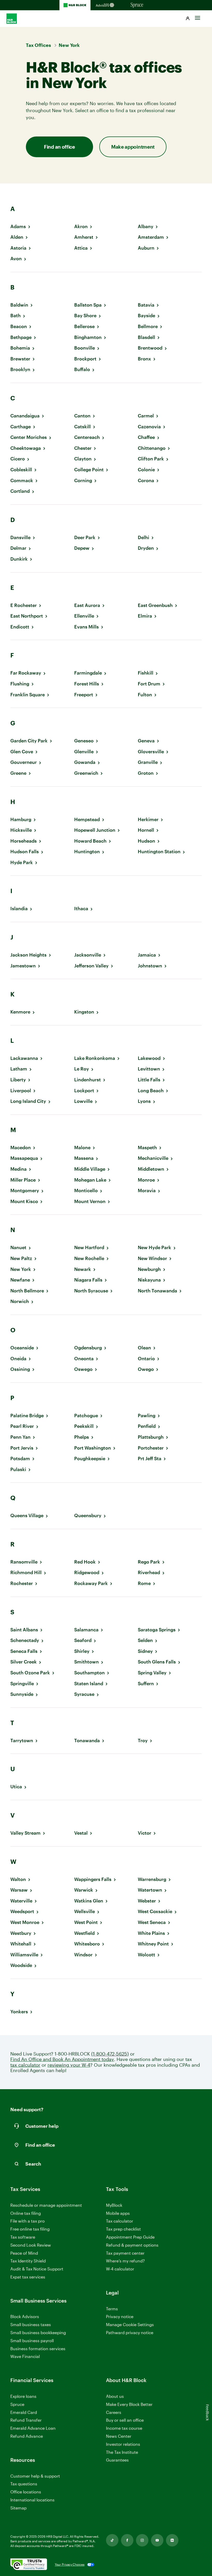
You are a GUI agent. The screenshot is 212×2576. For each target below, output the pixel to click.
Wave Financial (25, 2357)
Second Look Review (31, 2245)
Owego (146, 1369)
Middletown (151, 1169)
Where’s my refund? (125, 2261)
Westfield (84, 1933)
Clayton (83, 459)
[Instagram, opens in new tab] (142, 2540)
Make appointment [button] (133, 147)
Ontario (146, 1359)
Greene (18, 773)
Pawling (147, 1416)
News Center (119, 2436)
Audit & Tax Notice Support (37, 2269)
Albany (146, 226)
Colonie (146, 470)
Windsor (83, 1955)
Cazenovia (149, 427)
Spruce (17, 2404)
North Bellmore (27, 1291)
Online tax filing (26, 2213)
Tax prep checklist (123, 2229)
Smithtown (86, 1662)
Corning (83, 480)
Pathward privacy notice (130, 2332)
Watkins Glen (89, 1901)
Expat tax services (28, 2277)
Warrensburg (152, 1879)
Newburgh (149, 1269)
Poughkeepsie (90, 1459)
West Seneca (152, 1922)
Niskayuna (149, 1280)
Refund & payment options (132, 2245)
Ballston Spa (88, 305)
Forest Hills (87, 684)
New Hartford (89, 1247)
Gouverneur (24, 762)
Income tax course (124, 2428)
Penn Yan (20, 1437)
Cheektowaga (26, 448)
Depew (82, 548)
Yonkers (19, 2012)
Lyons (144, 1101)
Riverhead (149, 1572)
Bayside (146, 316)
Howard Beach (90, 841)
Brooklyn (20, 369)
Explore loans (23, 2396)
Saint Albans (24, 1630)
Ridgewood (87, 1572)
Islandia (19, 909)
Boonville (85, 348)
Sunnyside (22, 1694)
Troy (143, 1741)
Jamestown (23, 966)
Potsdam (20, 1459)
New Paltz (21, 1258)
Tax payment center (125, 2253)
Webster (147, 1901)
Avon (16, 259)
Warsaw (19, 1890)
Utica (16, 1787)
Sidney (145, 1651)
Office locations (26, 2492)
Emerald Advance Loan (33, 2428)
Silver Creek (24, 1662)
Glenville (84, 752)
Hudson (146, 841)
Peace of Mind (24, 2253)
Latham (19, 1069)
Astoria (18, 248)
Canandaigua (25, 416)
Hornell (146, 830)
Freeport (84, 695)
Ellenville (84, 616)
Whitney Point (153, 1944)
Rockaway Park (91, 1583)
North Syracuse (91, 1291)
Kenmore (20, 1012)
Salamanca (86, 1630)
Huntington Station (159, 852)
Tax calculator (120, 2221)
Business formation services (38, 2349)
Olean (144, 1348)
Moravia (147, 1191)
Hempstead (87, 819)
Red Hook (85, 1562)
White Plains (151, 1933)
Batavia (146, 305)
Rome (144, 1583)
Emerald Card (24, 2412)
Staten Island (89, 1684)
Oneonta (84, 1359)
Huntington (87, 852)
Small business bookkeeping (38, 2332)
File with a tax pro (28, 2221)
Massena (84, 1158)
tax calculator (25, 2065)
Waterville (21, 1901)
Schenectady (25, 1640)
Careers (114, 2412)
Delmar (18, 548)
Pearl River (22, 1426)
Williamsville (24, 1955)
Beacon (19, 326)
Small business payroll (32, 2340)
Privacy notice (120, 2316)
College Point (89, 470)
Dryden (146, 548)
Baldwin (19, 305)
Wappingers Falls (93, 1879)
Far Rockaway (26, 673)
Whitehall (21, 1944)
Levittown (149, 1069)
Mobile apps (118, 2213)
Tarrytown (22, 1741)
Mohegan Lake (90, 1180)
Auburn (146, 248)
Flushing (20, 684)
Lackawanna (24, 1058)
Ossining (20, 1369)
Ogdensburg (88, 1348)
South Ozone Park (30, 1673)
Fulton (145, 695)
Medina (18, 1169)
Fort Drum (149, 684)
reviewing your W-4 (69, 2065)
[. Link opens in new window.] (29, 2565)
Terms (112, 2309)
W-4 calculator (120, 2269)
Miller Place (23, 1180)
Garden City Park (29, 741)
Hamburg (21, 819)
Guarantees (117, 2460)
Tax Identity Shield (28, 2261)
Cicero (18, 459)
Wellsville (85, 1911)
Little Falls (149, 1080)
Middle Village (90, 1169)
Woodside (21, 1965)
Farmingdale (88, 673)
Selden (145, 1640)
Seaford (83, 1640)
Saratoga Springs (157, 1630)
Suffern (146, 1684)
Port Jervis (22, 1448)
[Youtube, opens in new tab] (157, 2540)
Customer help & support (35, 2476)
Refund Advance (27, 2436)
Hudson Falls (25, 852)
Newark (83, 1269)
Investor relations (123, 2444)
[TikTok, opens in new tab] (112, 2540)
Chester (83, 448)
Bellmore (148, 326)
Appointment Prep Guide (130, 2237)
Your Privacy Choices (70, 2564)
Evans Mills (86, 627)
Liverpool (21, 1091)
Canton (82, 416)
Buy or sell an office (125, 2420)
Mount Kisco (24, 1201)
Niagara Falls (88, 1280)
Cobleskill (21, 470)
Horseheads (24, 841)
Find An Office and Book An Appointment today (62, 2059)
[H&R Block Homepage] (75, 5)
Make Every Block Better (129, 2404)
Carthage (21, 427)
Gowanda (85, 762)
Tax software (23, 2237)
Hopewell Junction (95, 830)
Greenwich (86, 773)
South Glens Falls (157, 1662)
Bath (16, 316)
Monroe (146, 1180)
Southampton (89, 1673)
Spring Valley (152, 1673)
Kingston (84, 1012)
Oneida (18, 1359)
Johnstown (150, 966)
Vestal (81, 1833)
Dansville (20, 537)
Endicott (20, 627)
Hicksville (21, 830)
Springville (22, 1684)
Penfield (147, 1426)
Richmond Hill (26, 1572)
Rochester (22, 1583)
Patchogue (86, 1416)
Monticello (86, 1191)
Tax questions (24, 2484)
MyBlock (114, 2205)
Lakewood (149, 1058)
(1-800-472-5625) (110, 2054)
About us (115, 2396)
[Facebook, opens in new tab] (127, 2540)
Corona (146, 480)
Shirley (82, 1651)
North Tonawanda (157, 1291)
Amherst (84, 237)
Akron (81, 226)
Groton (146, 773)
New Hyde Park (154, 1247)
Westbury (21, 1933)
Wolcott (146, 1955)
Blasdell (146, 337)
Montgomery (25, 1191)
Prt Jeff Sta (150, 1459)
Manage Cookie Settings (130, 2324)
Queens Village (27, 1515)
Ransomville (24, 1562)
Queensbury (88, 1515)
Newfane (20, 1280)
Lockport (84, 1091)
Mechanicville (153, 1158)
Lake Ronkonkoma (95, 1058)
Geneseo (84, 741)
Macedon (21, 1148)
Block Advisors (25, 2317)
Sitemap (18, 2508)
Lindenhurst (88, 1080)
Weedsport (22, 1911)
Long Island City (28, 1101)
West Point (86, 1922)
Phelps (82, 1437)
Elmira (145, 616)
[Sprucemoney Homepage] (137, 5)
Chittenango (152, 448)
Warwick (84, 1890)
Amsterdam (151, 237)
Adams (18, 226)
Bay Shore (85, 316)
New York (21, 1269)
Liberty (18, 1080)
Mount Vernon (90, 1201)
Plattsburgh (151, 1437)
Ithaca (81, 909)
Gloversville (151, 752)
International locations (32, 2500)
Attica (81, 248)
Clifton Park (151, 459)
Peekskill (84, 1426)
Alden (17, 237)
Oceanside (22, 1348)
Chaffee (146, 437)
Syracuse (84, 1694)
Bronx (144, 359)
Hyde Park (22, 862)
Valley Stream (25, 1833)
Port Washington (93, 1448)
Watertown (150, 1890)
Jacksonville (88, 955)
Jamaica (147, 955)
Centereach (87, 437)
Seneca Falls (24, 1651)
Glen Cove (22, 752)
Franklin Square (28, 695)
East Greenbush (155, 605)
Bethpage (21, 337)
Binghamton (88, 337)
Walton (18, 1879)
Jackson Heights (28, 955)
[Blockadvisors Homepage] (106, 5)
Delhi (143, 537)
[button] (188, 19)
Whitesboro (87, 1944)
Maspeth (147, 1148)
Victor (145, 1833)
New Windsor (152, 1258)
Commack (22, 480)
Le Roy (82, 1069)
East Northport (27, 616)
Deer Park (85, 537)
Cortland (20, 491)
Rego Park (149, 1562)
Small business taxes (31, 2324)
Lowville (83, 1101)
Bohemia (20, 348)
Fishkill (146, 673)
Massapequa (24, 1158)
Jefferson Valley (91, 966)
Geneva (146, 741)
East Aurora (87, 605)
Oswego (83, 1369)
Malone (82, 1148)
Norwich (20, 1301)
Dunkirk (19, 559)
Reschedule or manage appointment (46, 2205)
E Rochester (24, 605)
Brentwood (150, 348)
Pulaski (18, 1469)
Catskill (82, 427)
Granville (148, 762)
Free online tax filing (30, 2229)
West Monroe (25, 1922)
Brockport (85, 359)
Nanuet (18, 1247)
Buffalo (82, 369)
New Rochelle (89, 1258)
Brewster (20, 359)
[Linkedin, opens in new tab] (172, 2540)
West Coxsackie (155, 1911)
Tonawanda (87, 1741)
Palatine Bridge (27, 1416)
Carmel (146, 416)
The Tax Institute (122, 2452)
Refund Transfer (26, 2420)
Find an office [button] (59, 147)
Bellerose (84, 326)
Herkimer (148, 819)
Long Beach (151, 1091)
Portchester (151, 1448)
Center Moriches (29, 437)
